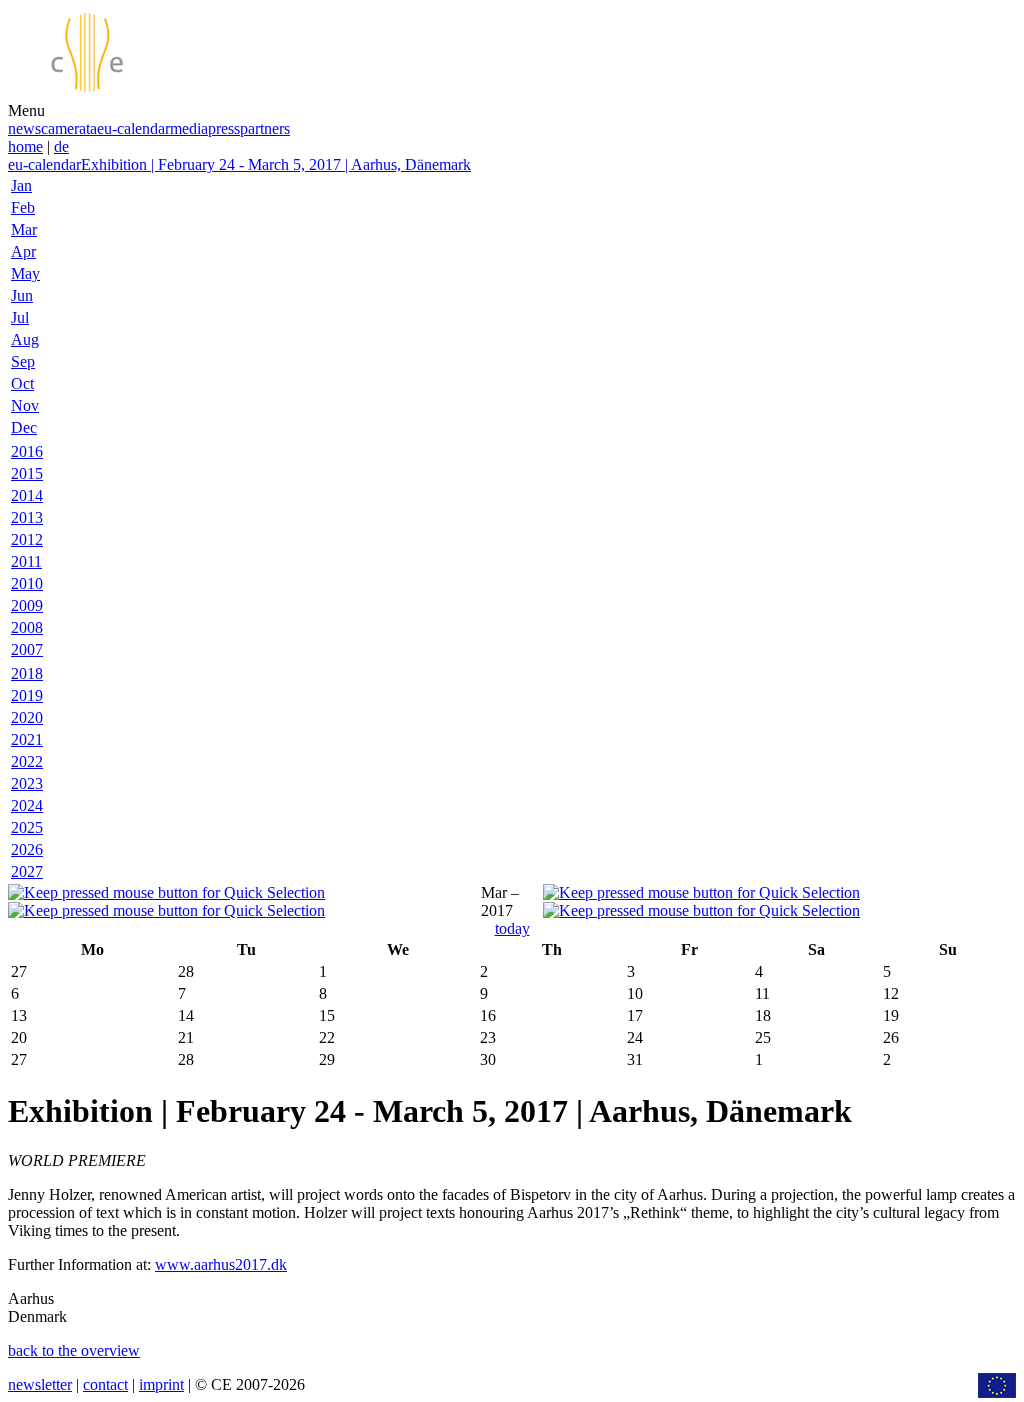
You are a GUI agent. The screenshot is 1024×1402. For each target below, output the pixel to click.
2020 (27, 717)
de (61, 146)
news (24, 128)
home (25, 146)
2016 (27, 451)
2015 (27, 473)
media (189, 128)
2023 (27, 783)
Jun (22, 295)
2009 (27, 605)
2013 (27, 517)
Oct (22, 383)
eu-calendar (133, 128)
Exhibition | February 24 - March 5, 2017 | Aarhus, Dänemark (276, 164)
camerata (69, 128)
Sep (23, 361)
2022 (27, 761)
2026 (27, 849)
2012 (27, 539)
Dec (24, 427)
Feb (23, 207)
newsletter (40, 1384)
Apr (23, 251)
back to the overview (74, 1350)
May (25, 273)
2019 (27, 695)
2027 (27, 871)
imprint (161, 1384)
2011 (26, 561)
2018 (27, 673)
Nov (25, 405)
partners (265, 128)
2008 (27, 627)
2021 (27, 739)
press (224, 128)
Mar (24, 229)
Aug (25, 339)
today (512, 928)
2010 (27, 583)
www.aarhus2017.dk (221, 1264)
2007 (27, 649)
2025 (27, 827)
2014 (27, 495)
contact (105, 1384)
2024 (27, 805)
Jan (21, 185)
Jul (20, 317)
